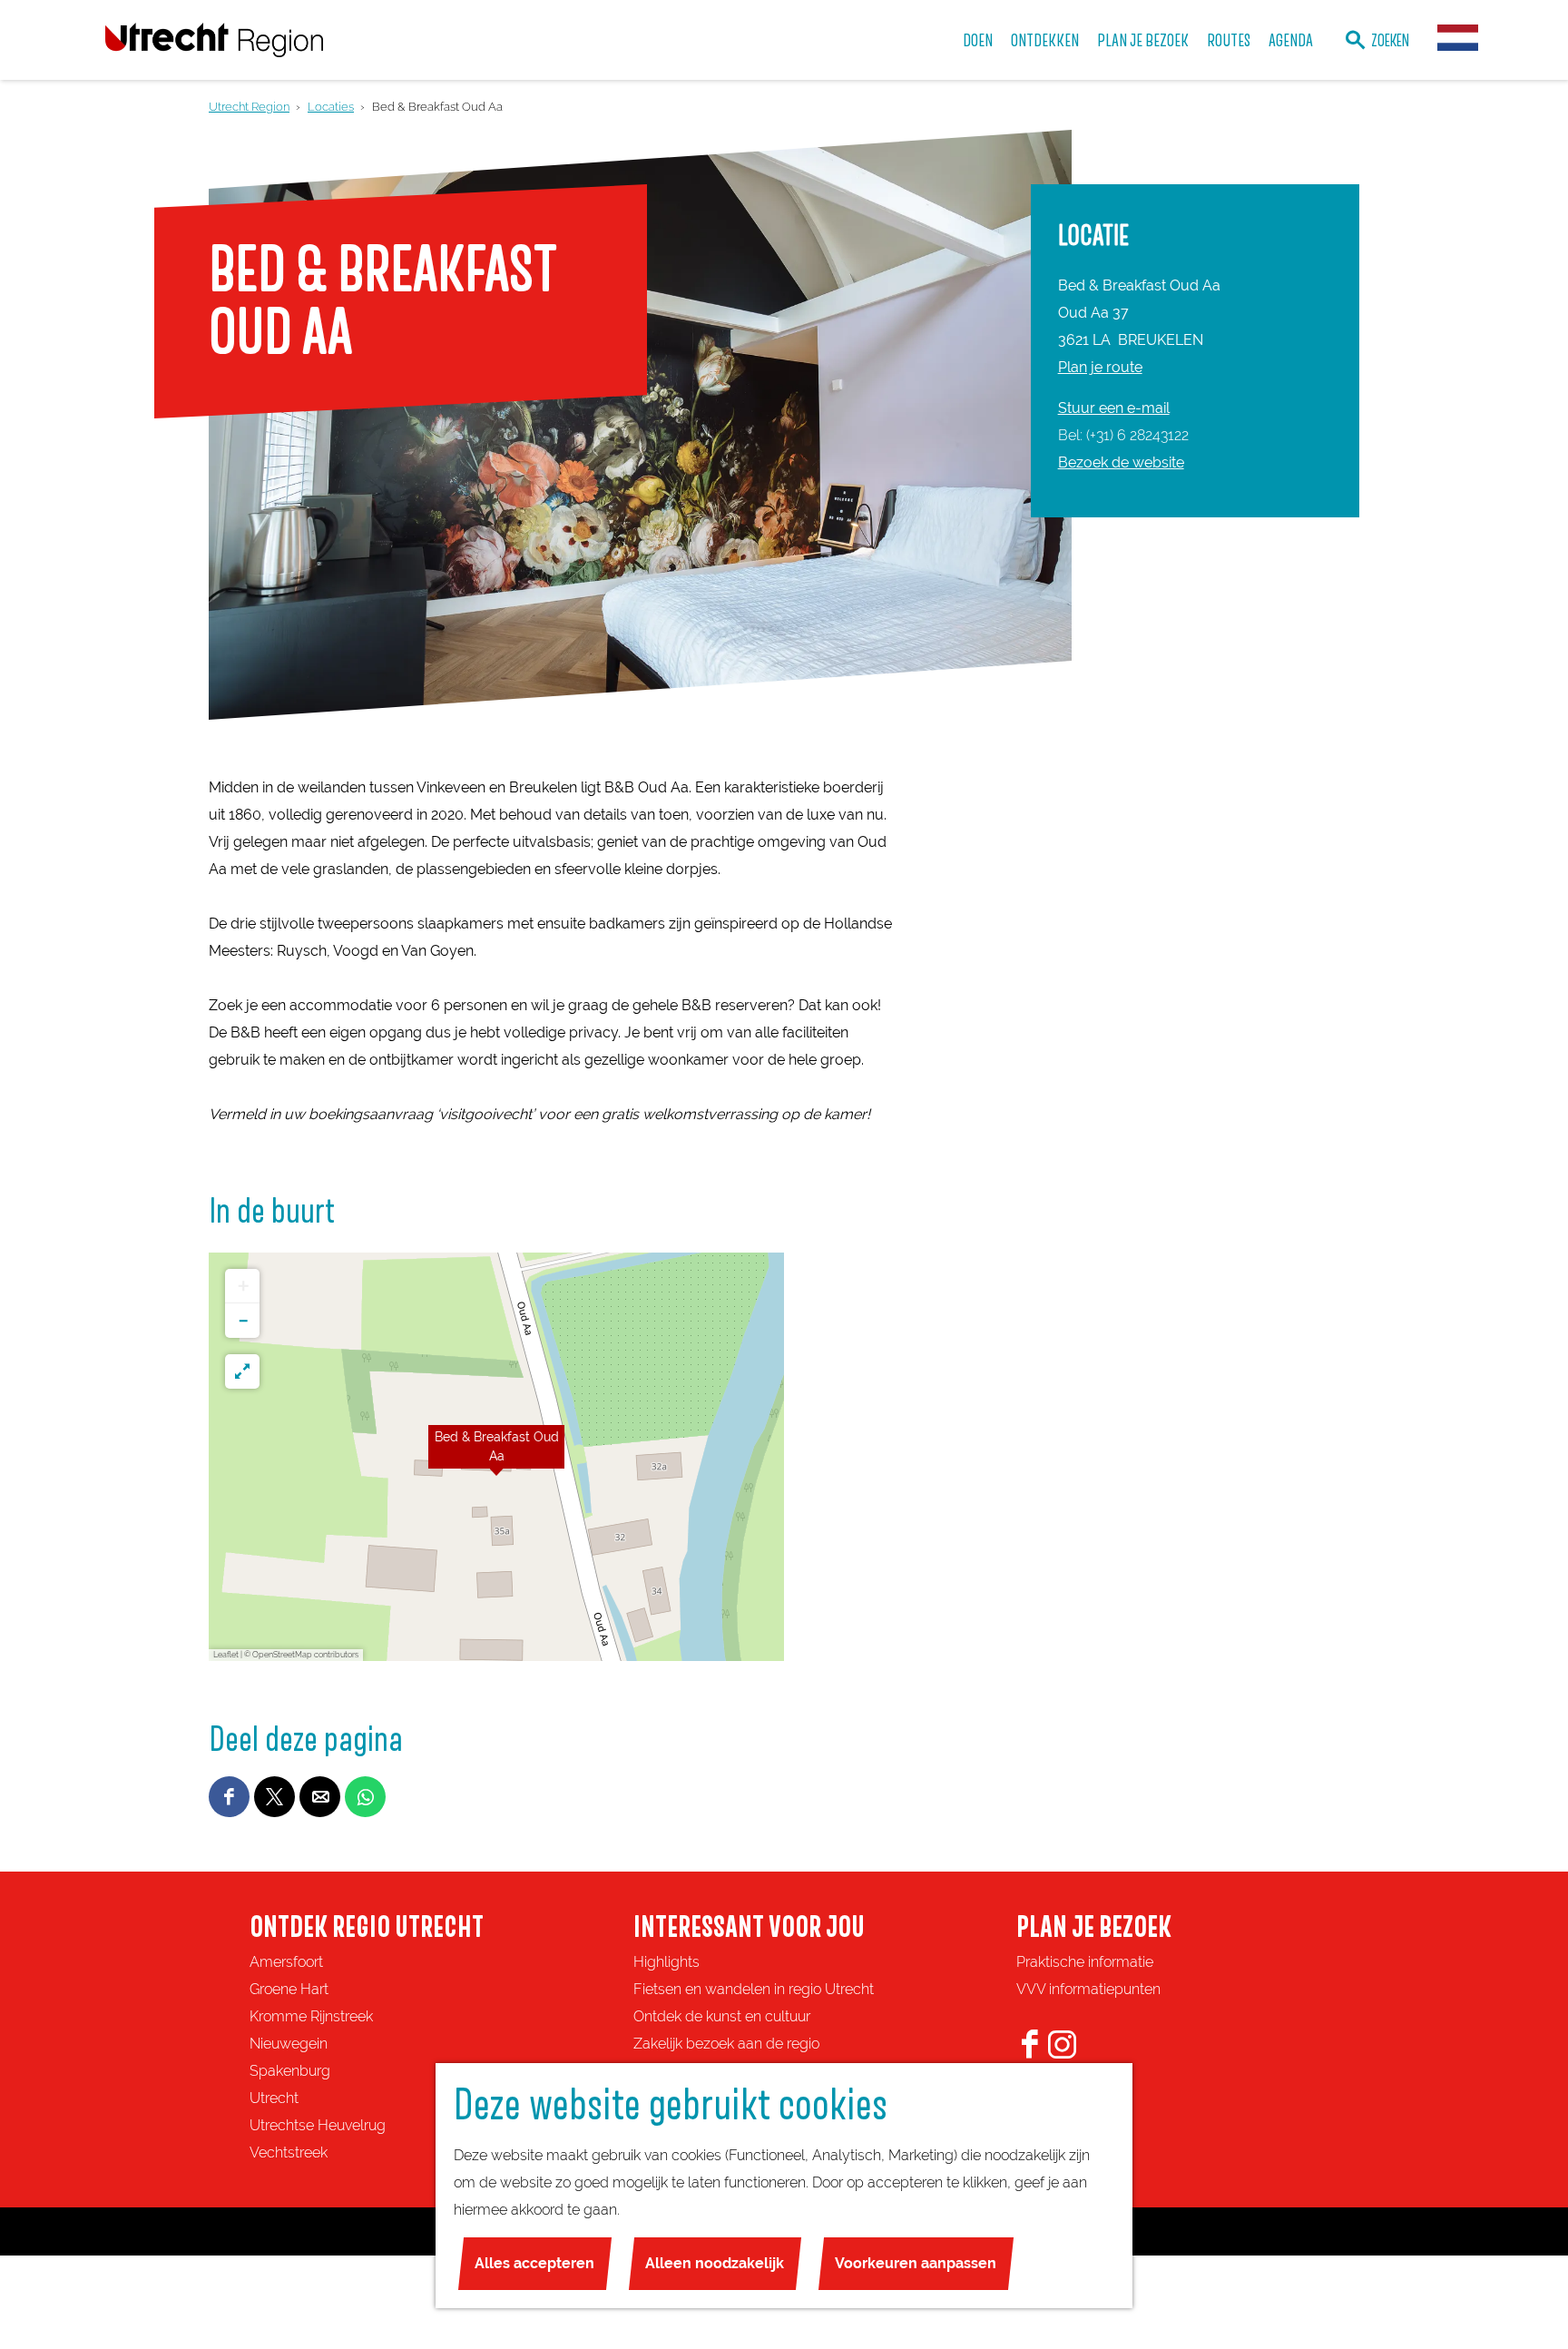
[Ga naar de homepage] (214, 39)
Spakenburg (290, 2071)
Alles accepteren (534, 2263)
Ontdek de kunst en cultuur (722, 2016)
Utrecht (274, 2098)
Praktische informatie (1085, 1962)
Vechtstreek (289, 2152)
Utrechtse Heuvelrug (318, 2125)
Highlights (666, 1962)
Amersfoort (286, 1962)
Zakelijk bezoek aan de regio (726, 2044)
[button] (496, 1457)
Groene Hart (289, 1989)
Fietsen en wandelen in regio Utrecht (754, 1989)
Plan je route (1100, 367)
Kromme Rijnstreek (311, 2016)
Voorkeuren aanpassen (916, 2263)
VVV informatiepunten (1088, 1989)
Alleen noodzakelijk (715, 2263)
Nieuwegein (289, 2044)
